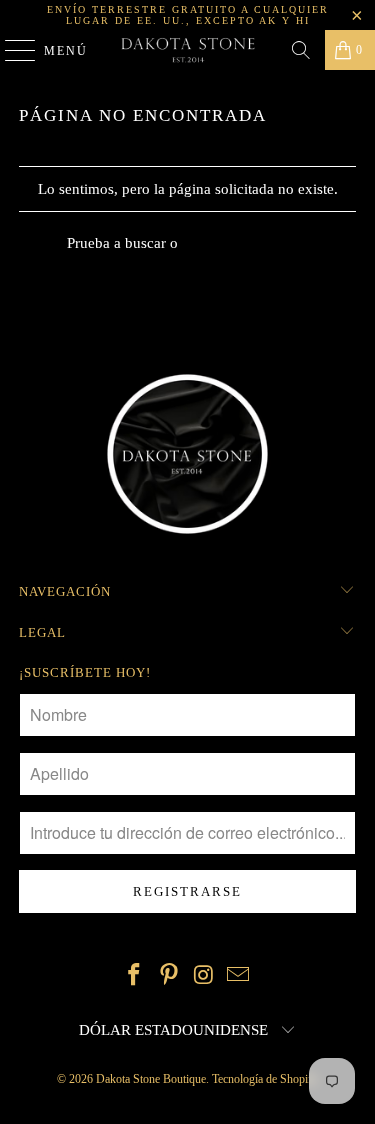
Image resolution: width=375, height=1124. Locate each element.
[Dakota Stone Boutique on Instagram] (204, 976)
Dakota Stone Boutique (151, 1079)
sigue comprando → (245, 243)
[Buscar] (301, 50)
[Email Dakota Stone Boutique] (239, 976)
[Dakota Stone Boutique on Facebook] (135, 976)
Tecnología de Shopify (265, 1079)
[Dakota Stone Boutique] (188, 50)
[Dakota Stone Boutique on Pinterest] (169, 976)
